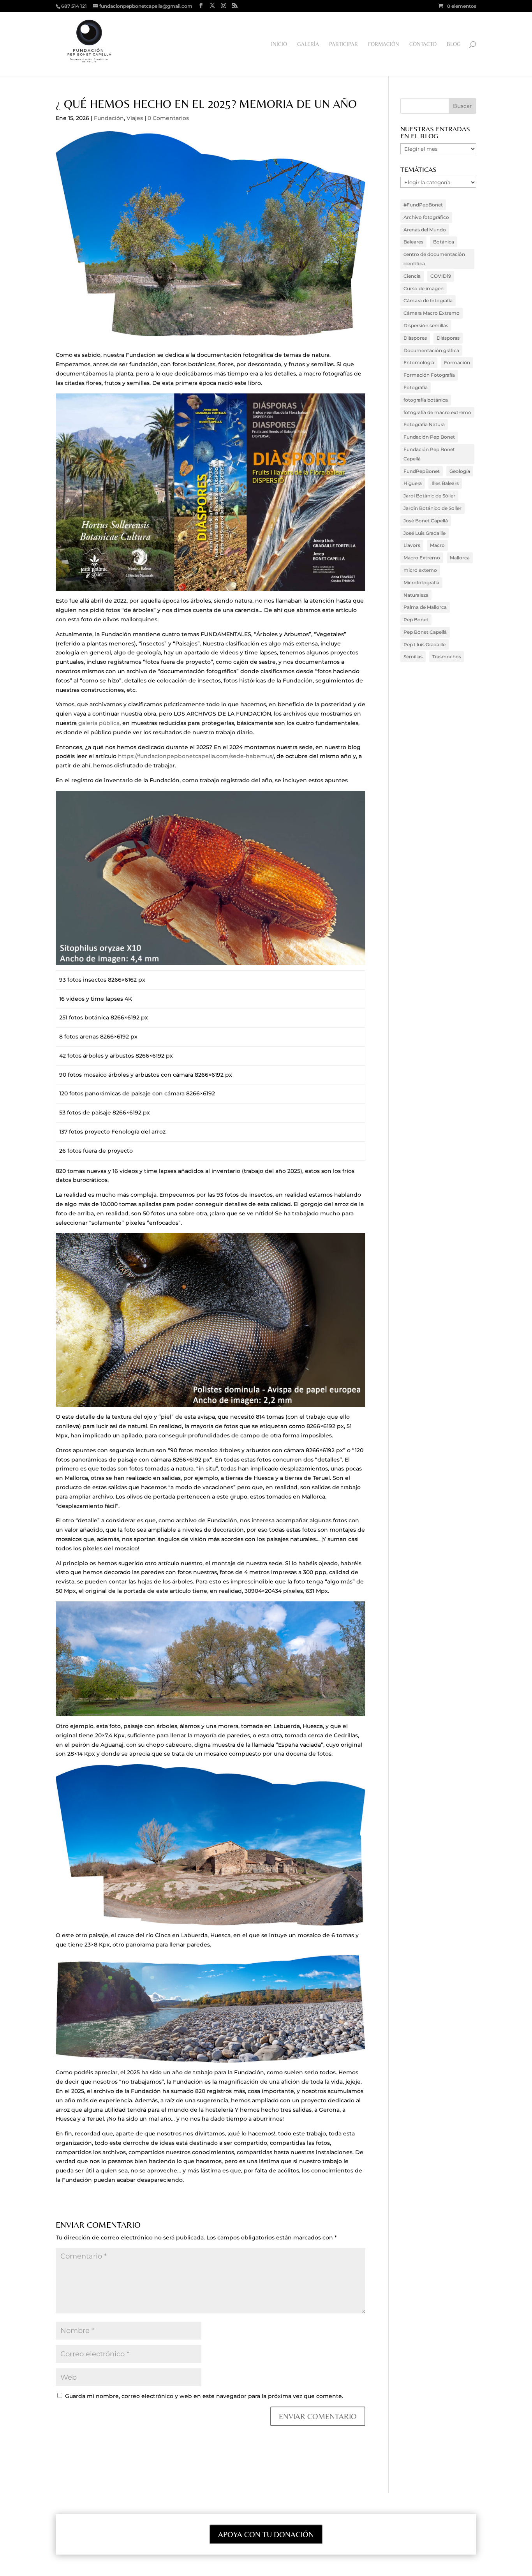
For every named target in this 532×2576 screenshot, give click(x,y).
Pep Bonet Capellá (425, 632)
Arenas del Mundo (425, 230)
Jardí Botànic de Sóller (429, 496)
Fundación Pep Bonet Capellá (429, 454)
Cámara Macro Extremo (432, 313)
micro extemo (420, 570)
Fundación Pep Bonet (429, 437)
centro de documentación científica (434, 259)
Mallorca (460, 558)
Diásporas (448, 338)
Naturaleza (416, 595)
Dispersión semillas (426, 325)
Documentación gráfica (431, 350)
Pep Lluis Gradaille (425, 644)
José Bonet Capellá (426, 521)
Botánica (444, 242)
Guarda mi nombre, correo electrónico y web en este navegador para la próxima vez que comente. (204, 2396)
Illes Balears (445, 483)
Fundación (109, 118)
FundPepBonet (422, 471)
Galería (308, 44)
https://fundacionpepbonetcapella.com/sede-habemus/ (196, 756)
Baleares (413, 242)
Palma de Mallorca (425, 607)
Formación (384, 44)
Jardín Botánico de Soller (432, 508)
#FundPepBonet (423, 205)
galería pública (99, 723)
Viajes (135, 118)
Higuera (413, 483)
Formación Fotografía (429, 375)
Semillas (413, 657)
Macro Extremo (422, 558)
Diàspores (415, 338)
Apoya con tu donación (266, 2534)
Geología (460, 471)
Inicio (279, 44)
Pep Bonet (416, 620)
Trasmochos (447, 657)
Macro (437, 545)
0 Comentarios (168, 118)
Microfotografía (421, 583)
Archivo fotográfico (426, 217)
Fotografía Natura (424, 424)
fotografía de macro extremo (437, 412)
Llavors (412, 545)
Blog (454, 44)
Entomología (419, 362)
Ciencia (412, 276)
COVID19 (441, 276)
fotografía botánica (426, 400)
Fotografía (416, 387)
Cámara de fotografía (428, 301)
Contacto (423, 44)
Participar (344, 44)
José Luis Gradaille (425, 533)
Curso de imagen (424, 288)
